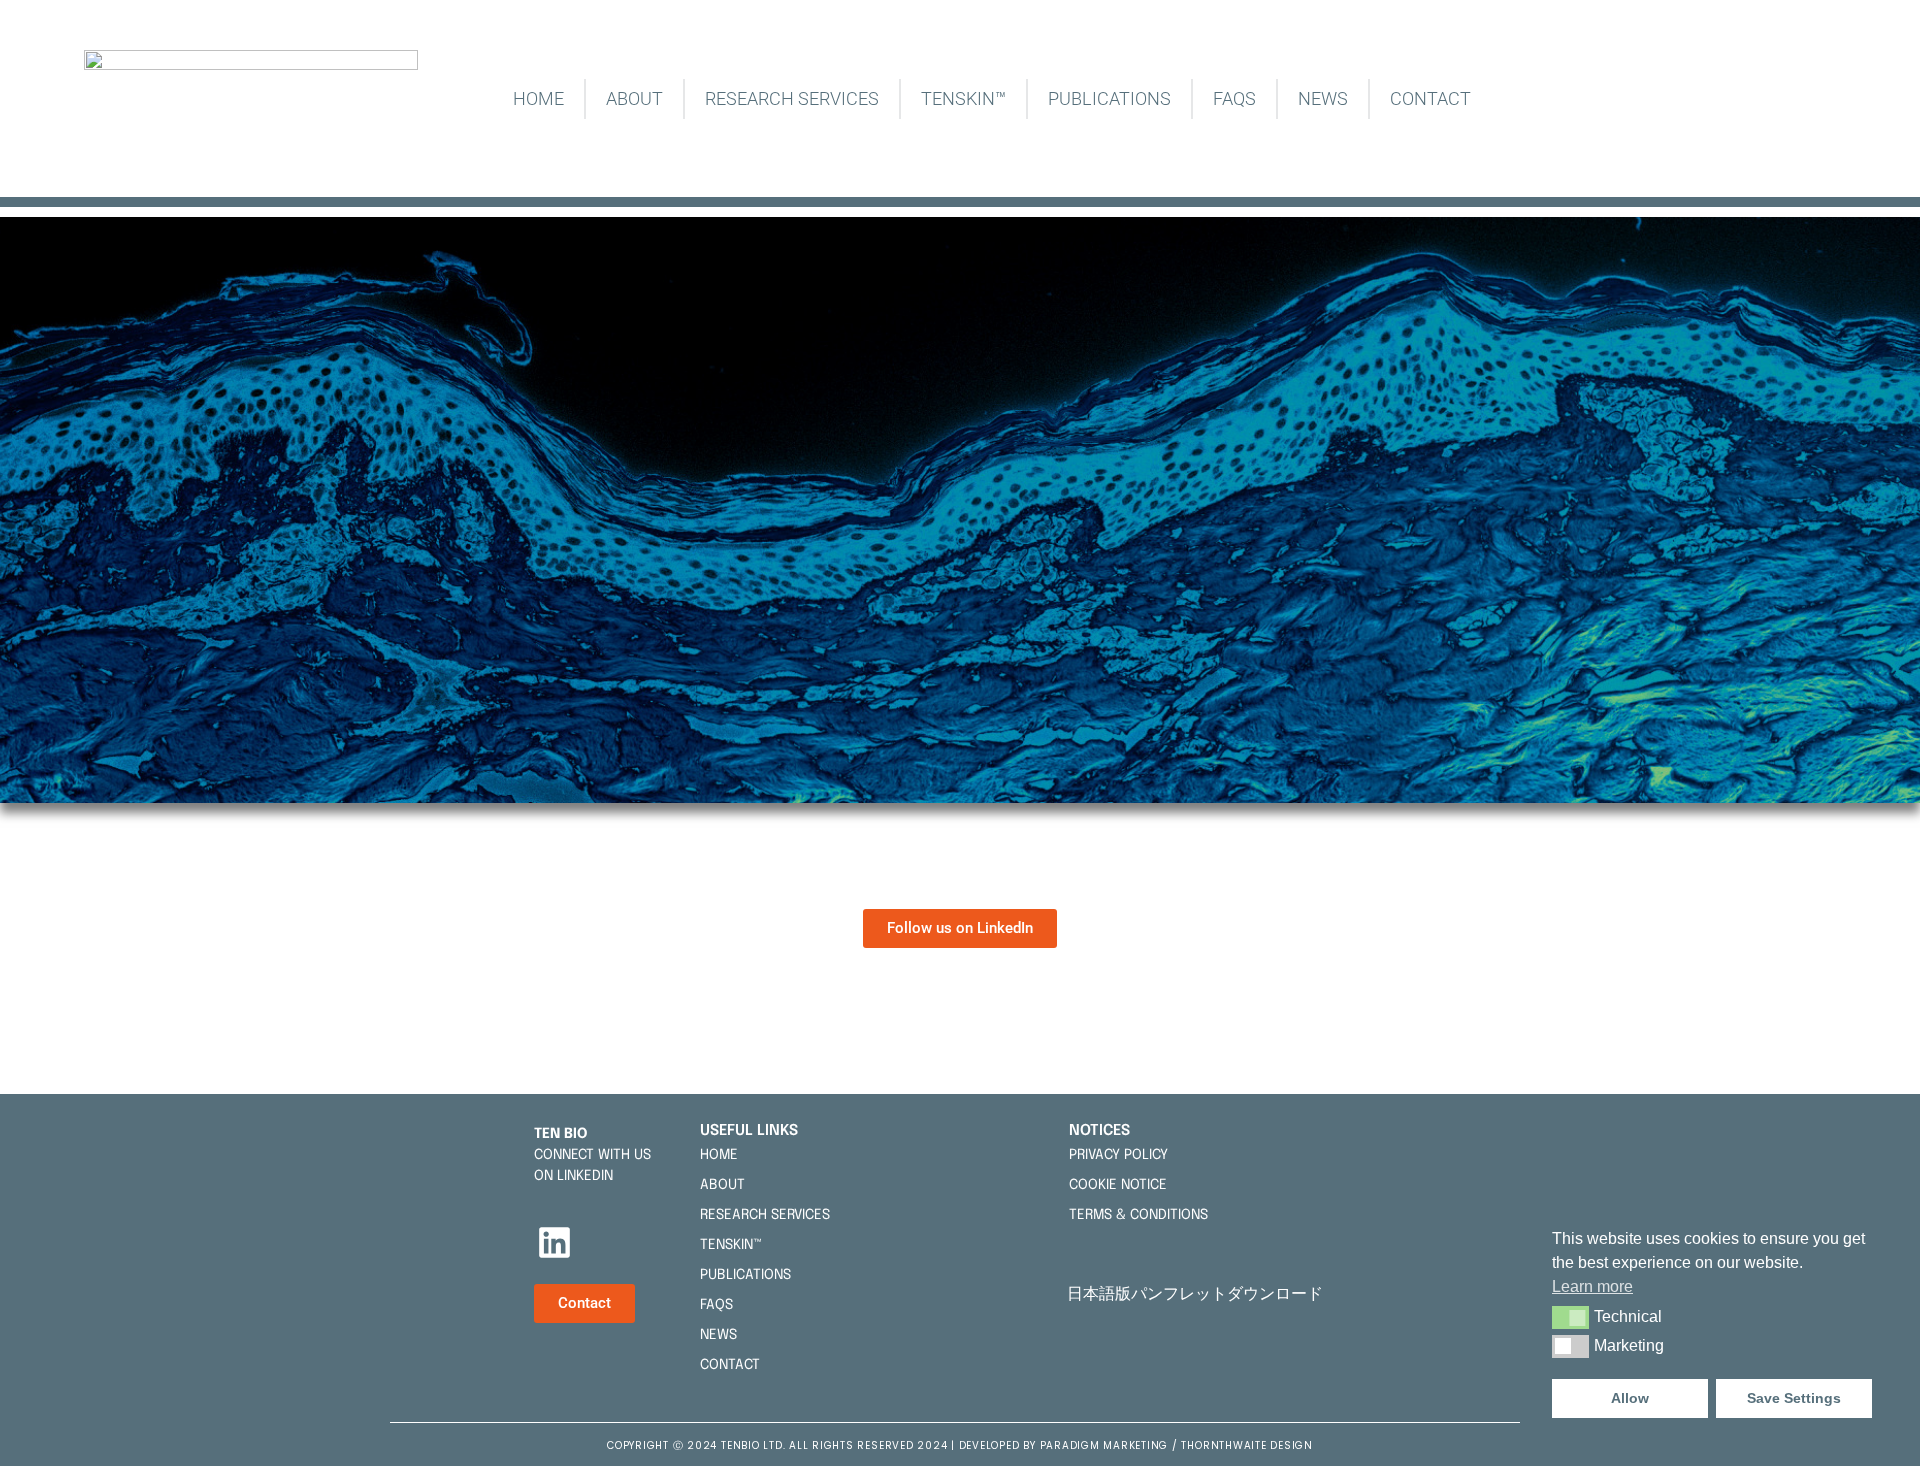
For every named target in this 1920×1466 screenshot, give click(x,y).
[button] (1570, 1317)
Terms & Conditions (1138, 1215)
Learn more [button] (1592, 1286)
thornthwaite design (1246, 1445)
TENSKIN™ (963, 98)
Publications (1109, 98)
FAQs (1234, 98)
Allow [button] (1630, 1398)
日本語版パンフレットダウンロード (1199, 1293)
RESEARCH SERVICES (792, 98)
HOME (538, 98)
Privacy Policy (1118, 1155)
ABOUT (634, 98)
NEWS (1323, 98)
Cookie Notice (1118, 1185)
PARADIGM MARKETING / (1111, 1445)
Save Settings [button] (1794, 1398)
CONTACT (1430, 98)
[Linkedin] (555, 1243)
